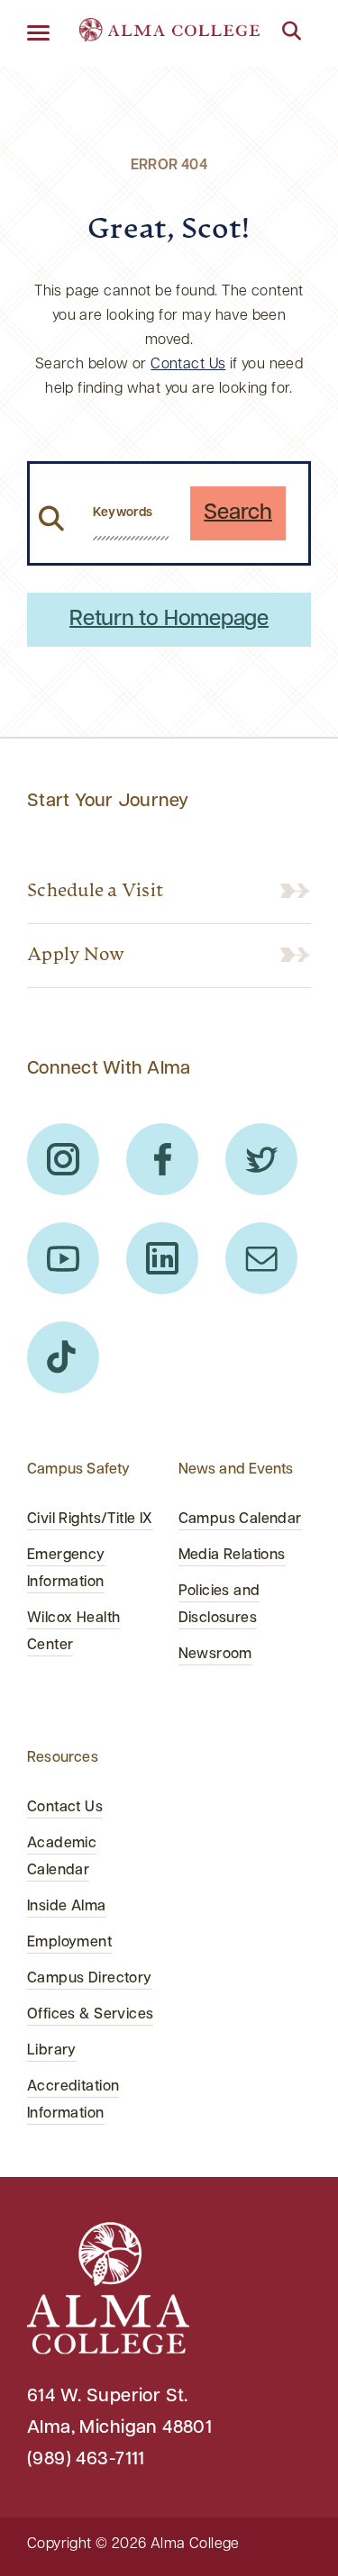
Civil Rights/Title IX (90, 1519)
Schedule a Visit (95, 892)
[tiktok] (63, 1357)
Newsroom (215, 1655)
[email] (261, 1258)
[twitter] (261, 1159)
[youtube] (63, 1258)
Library (52, 2051)
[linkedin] (162, 1258)
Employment (69, 1943)
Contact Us (188, 365)
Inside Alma (67, 1907)
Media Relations (232, 1556)
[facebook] (162, 1159)
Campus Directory (90, 1979)
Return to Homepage (169, 620)
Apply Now (76, 956)
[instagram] (63, 1159)
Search (238, 513)
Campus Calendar (240, 1519)
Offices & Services (90, 2015)
